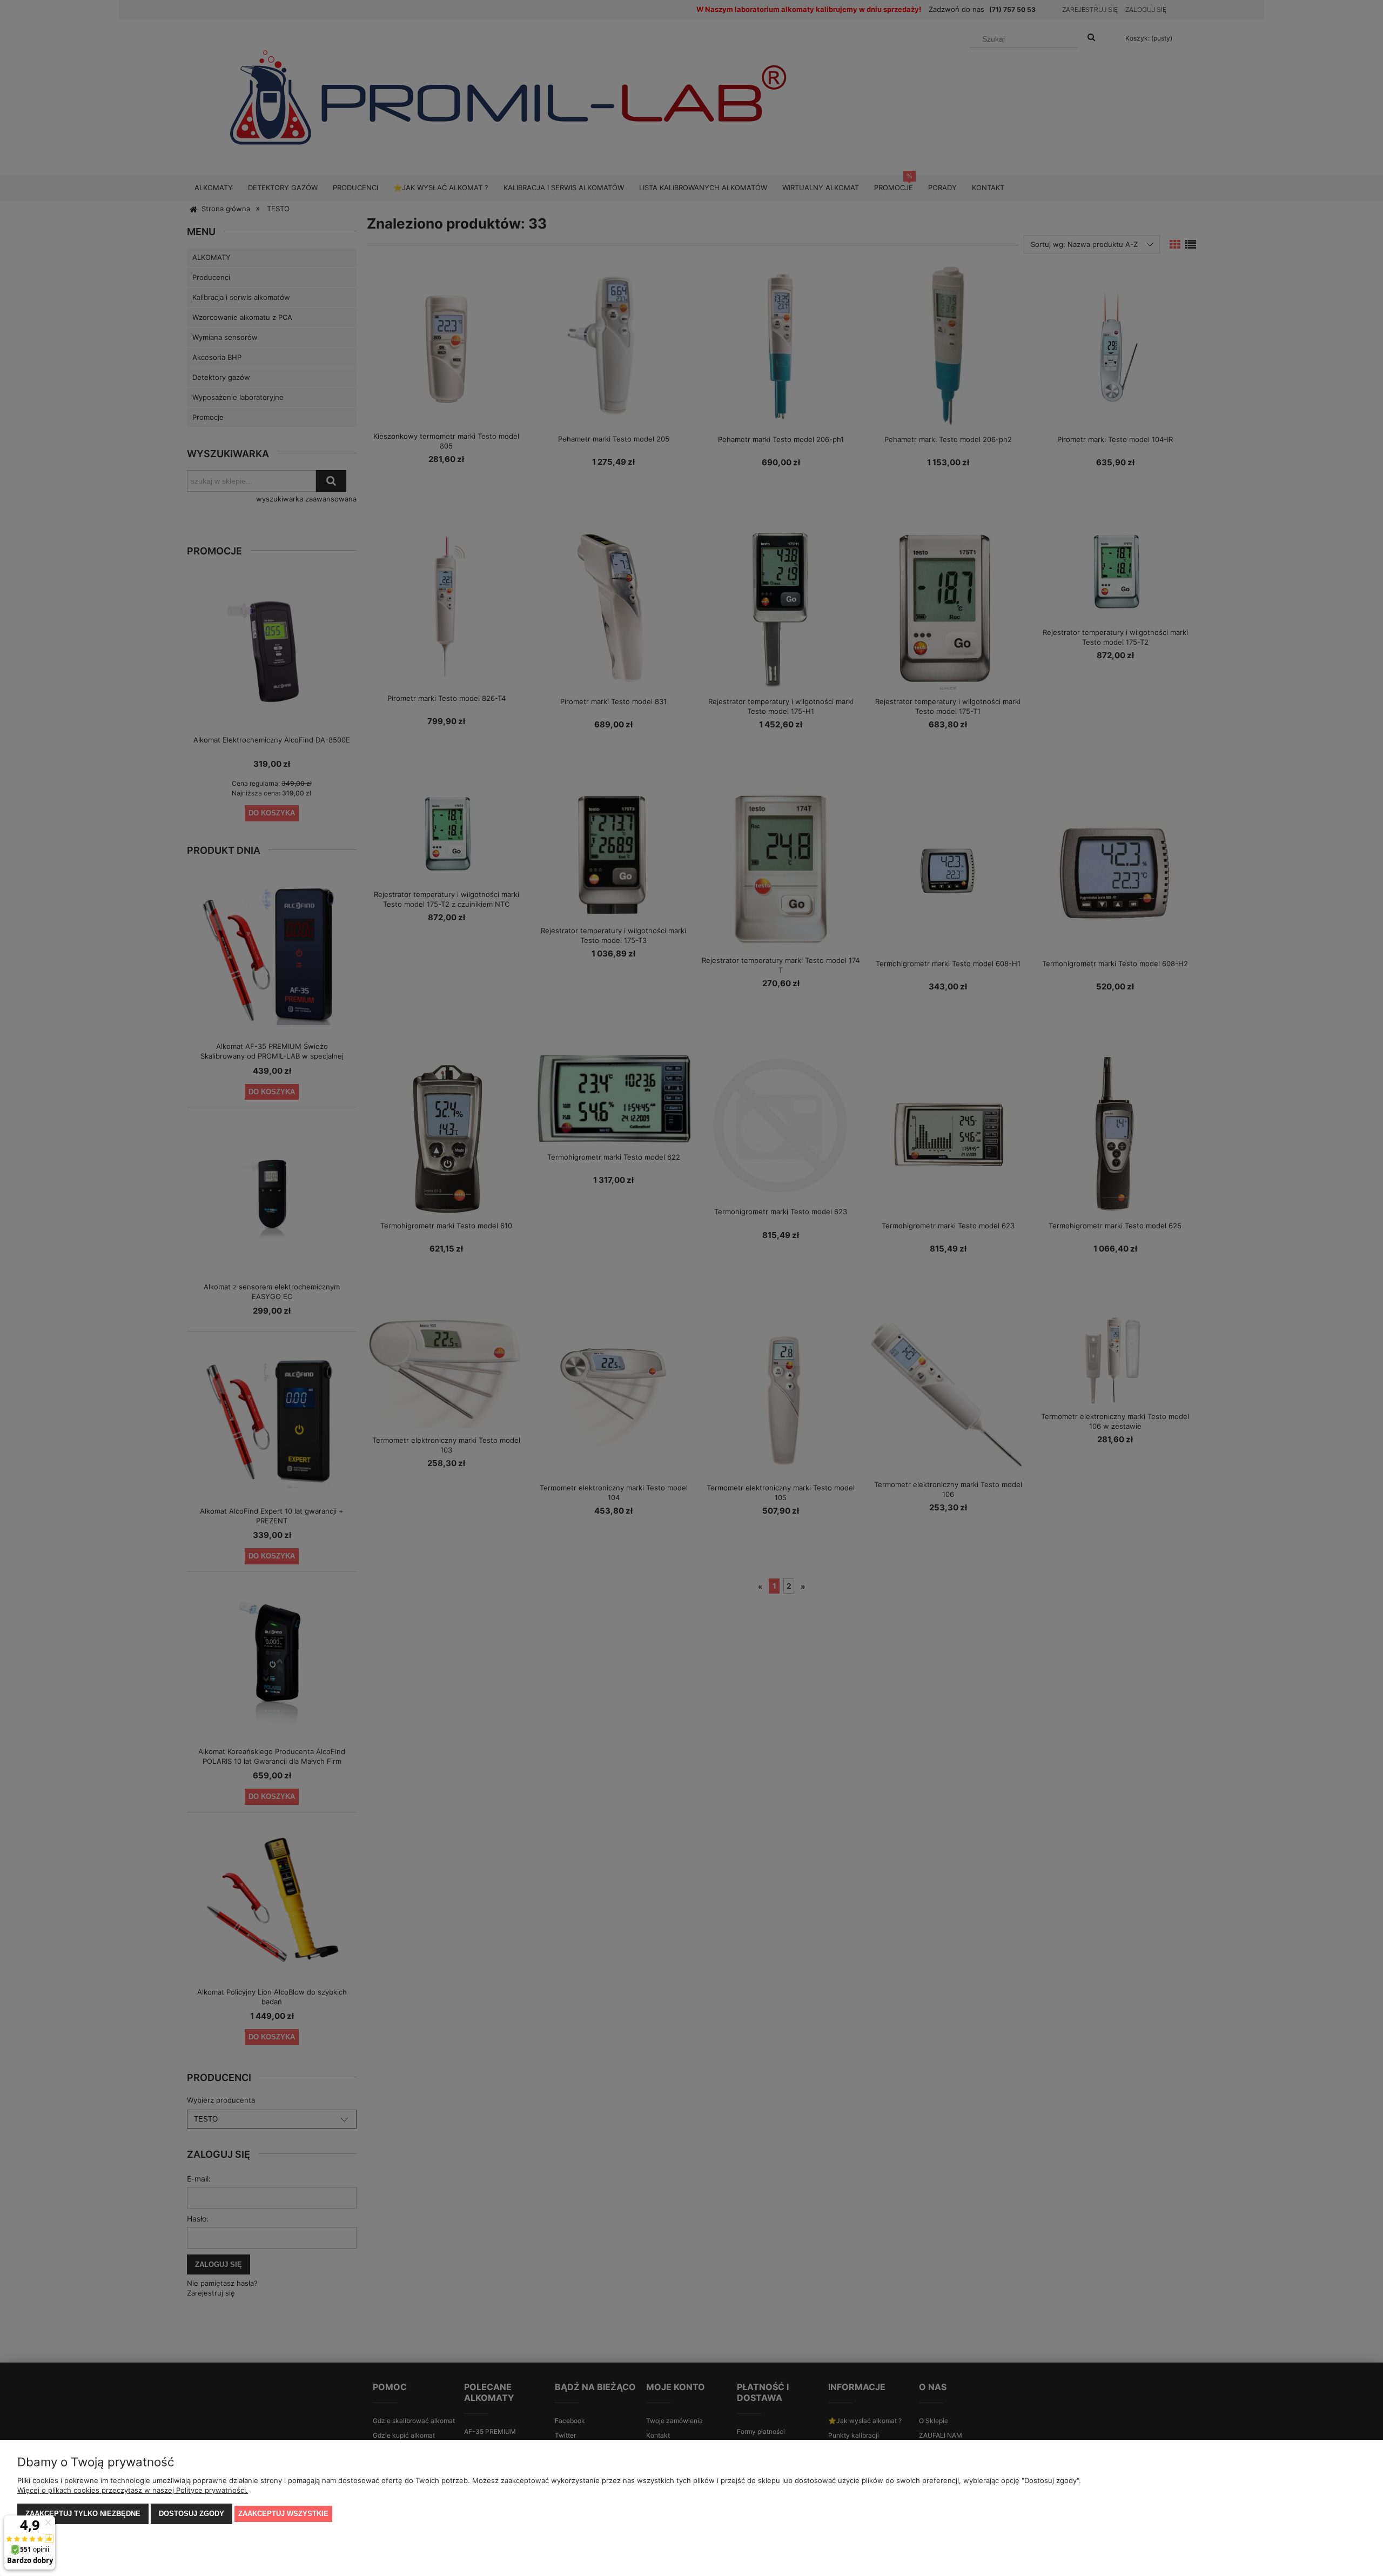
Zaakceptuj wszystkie (283, 2514)
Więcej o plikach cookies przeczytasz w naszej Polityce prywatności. (133, 2490)
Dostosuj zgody (192, 2514)
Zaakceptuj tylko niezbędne (83, 2514)
